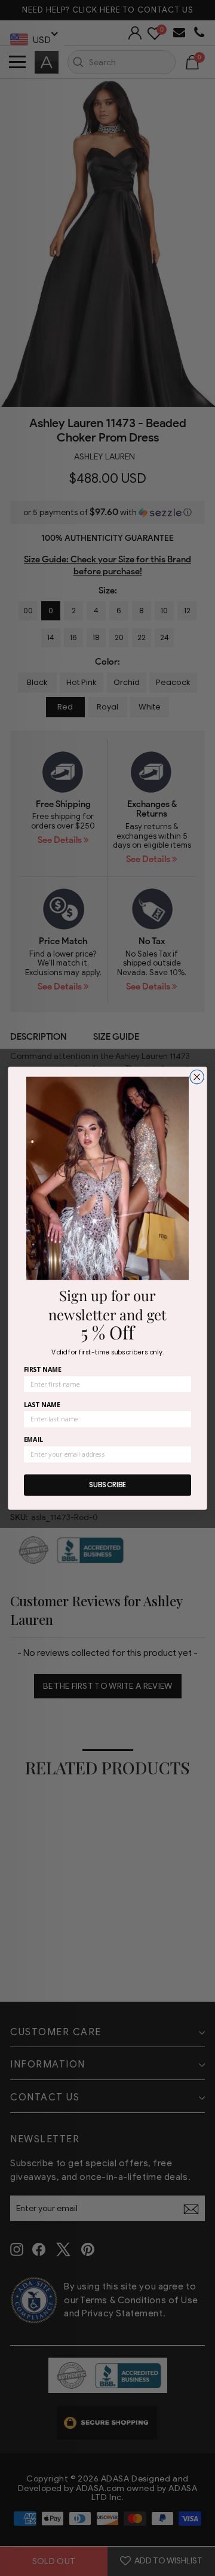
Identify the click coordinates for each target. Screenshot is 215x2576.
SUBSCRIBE (108, 1485)
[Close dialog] (197, 1077)
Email (33, 1440)
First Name (43, 1369)
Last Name (42, 1404)
